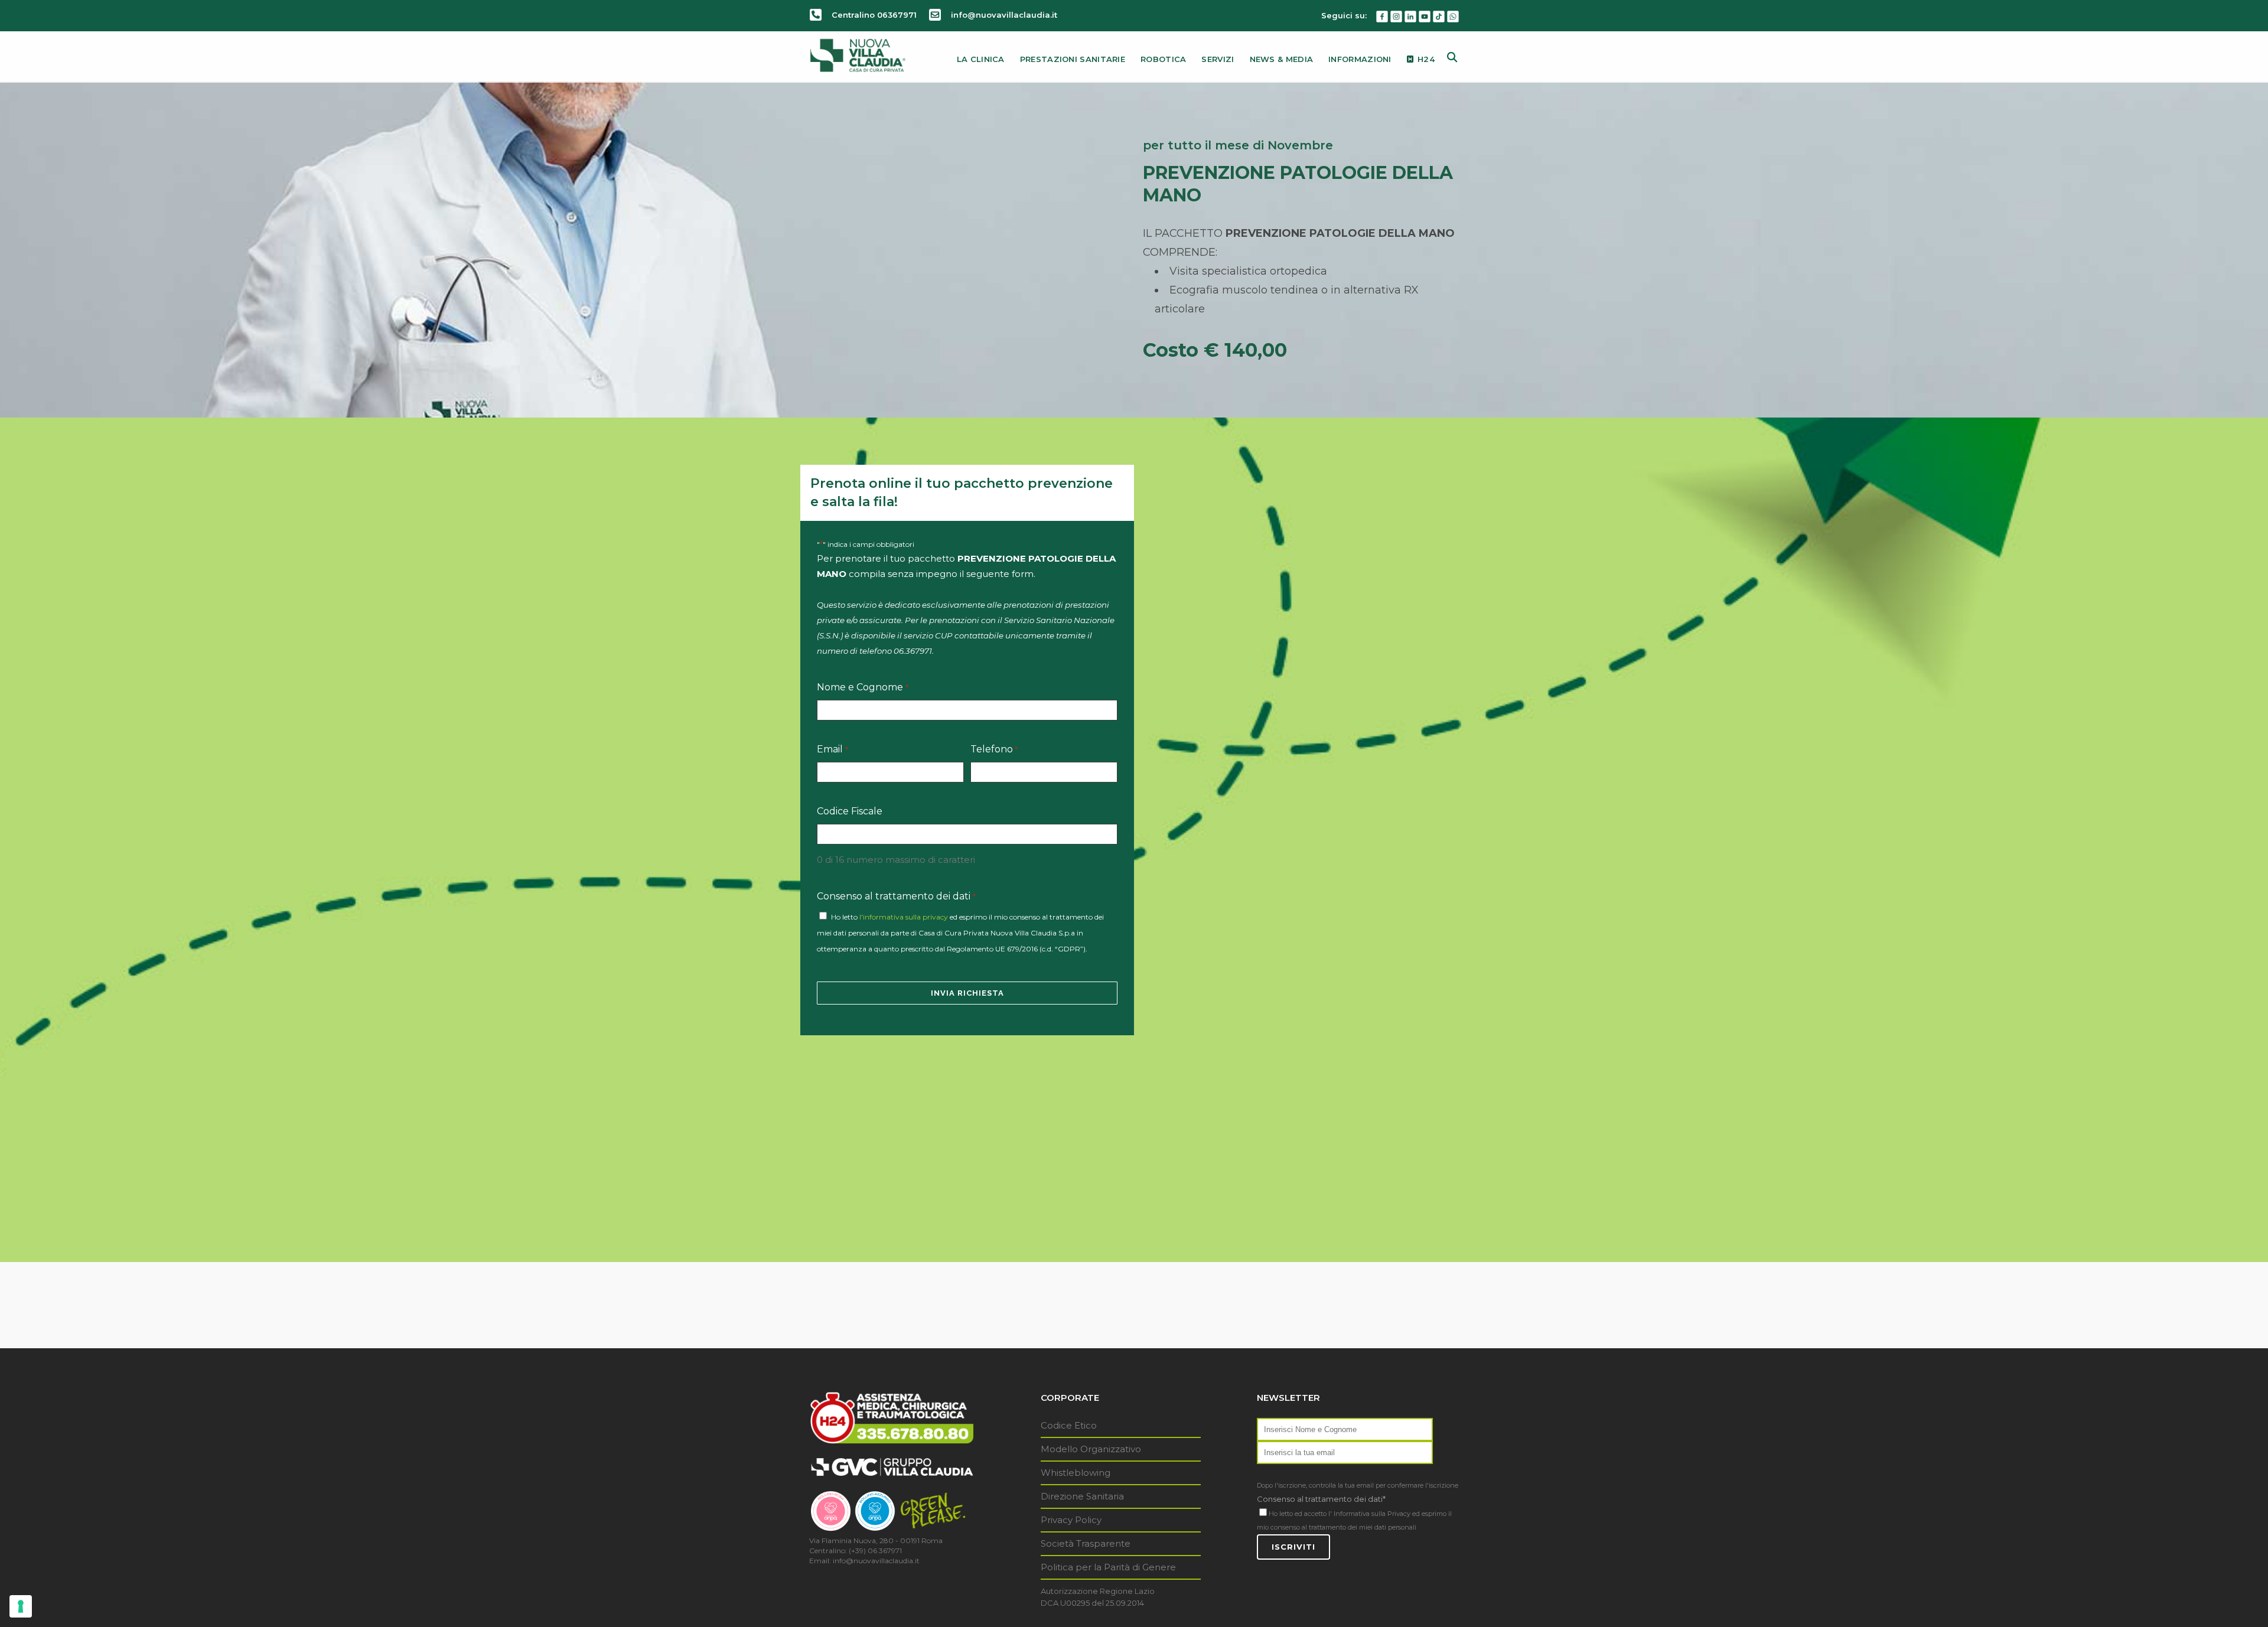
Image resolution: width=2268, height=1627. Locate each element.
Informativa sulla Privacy (1372, 1514)
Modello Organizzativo (1091, 1449)
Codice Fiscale (850, 811)
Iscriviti (1293, 1547)
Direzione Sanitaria (1082, 1496)
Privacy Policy (1071, 1520)
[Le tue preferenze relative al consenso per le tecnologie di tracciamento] (21, 1606)
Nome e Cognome (862, 687)
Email (832, 749)
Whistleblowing (1076, 1473)
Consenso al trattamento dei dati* (1321, 1499)
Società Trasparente (1086, 1543)
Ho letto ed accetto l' (1300, 1514)
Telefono (994, 749)
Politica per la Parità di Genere (1108, 1567)
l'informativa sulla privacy (904, 917)
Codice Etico (1069, 1425)
